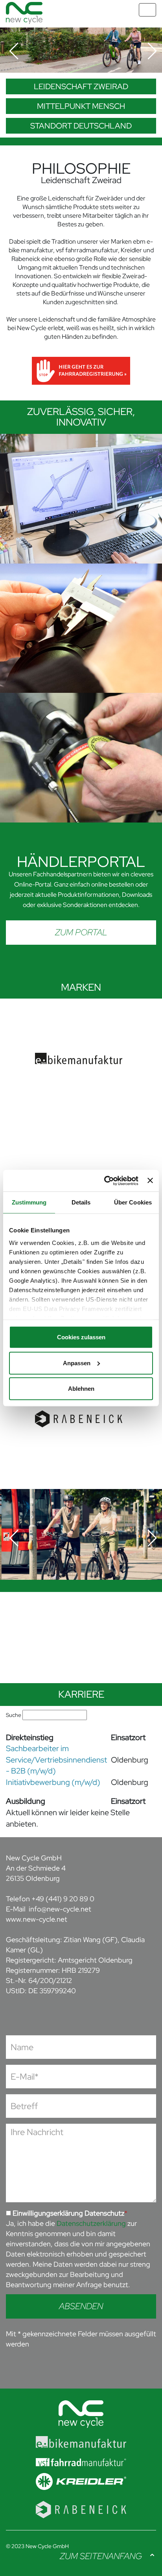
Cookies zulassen (81, 1337)
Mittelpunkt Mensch (81, 106)
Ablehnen (81, 1389)
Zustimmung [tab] (29, 1202)
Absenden (81, 2306)
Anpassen (77, 1363)
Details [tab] (81, 1202)
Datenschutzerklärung (91, 2223)
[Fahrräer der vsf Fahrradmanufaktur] (81, 2456)
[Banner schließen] (150, 1181)
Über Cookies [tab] (133, 1202)
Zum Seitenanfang (101, 2556)
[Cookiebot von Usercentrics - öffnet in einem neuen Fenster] (105, 1181)
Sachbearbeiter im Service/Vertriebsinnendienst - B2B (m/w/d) (56, 1760)
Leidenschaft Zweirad (81, 86)
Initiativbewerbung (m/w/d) (53, 1782)
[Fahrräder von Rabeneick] (81, 2503)
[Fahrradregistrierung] (81, 370)
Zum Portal (81, 932)
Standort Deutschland (81, 126)
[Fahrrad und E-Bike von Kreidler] (81, 2477)
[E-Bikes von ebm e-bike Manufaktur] (81, 2437)
